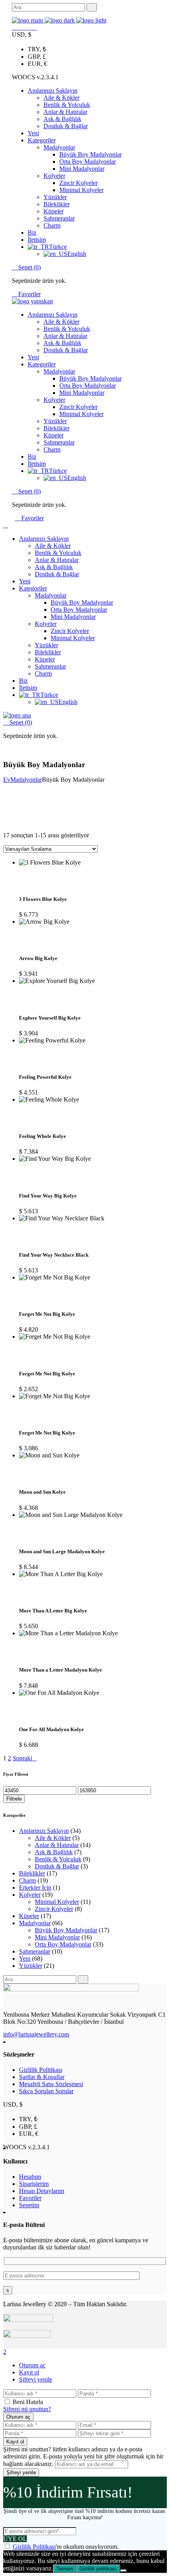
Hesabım (30, 2177)
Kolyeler (30, 1895)
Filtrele (14, 1799)
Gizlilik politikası (98, 2569)
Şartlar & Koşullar (42, 2077)
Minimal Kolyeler (57, 1902)
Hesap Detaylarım (42, 2191)
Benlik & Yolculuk (58, 1859)
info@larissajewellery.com (36, 2034)
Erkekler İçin (35, 1888)
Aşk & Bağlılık (54, 1852)
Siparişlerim (34, 2184)
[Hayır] (123, 2570)
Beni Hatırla (28, 2402)
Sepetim (29, 2205)
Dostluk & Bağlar (57, 1866)
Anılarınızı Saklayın (44, 1831)
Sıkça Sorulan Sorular (46, 2091)
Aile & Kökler (53, 1838)
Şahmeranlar (35, 1951)
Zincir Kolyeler (54, 1909)
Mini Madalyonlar (57, 1937)
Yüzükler (31, 1966)
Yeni (25, 1959)
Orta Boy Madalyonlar (63, 1944)
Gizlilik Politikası (41, 2070)
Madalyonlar (35, 1923)
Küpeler (29, 1916)
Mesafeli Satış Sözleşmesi (51, 2084)
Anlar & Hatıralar (57, 1845)
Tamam (65, 2569)
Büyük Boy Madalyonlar (66, 1930)
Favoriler (29, 294)
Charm (27, 1880)
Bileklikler (32, 1873)
